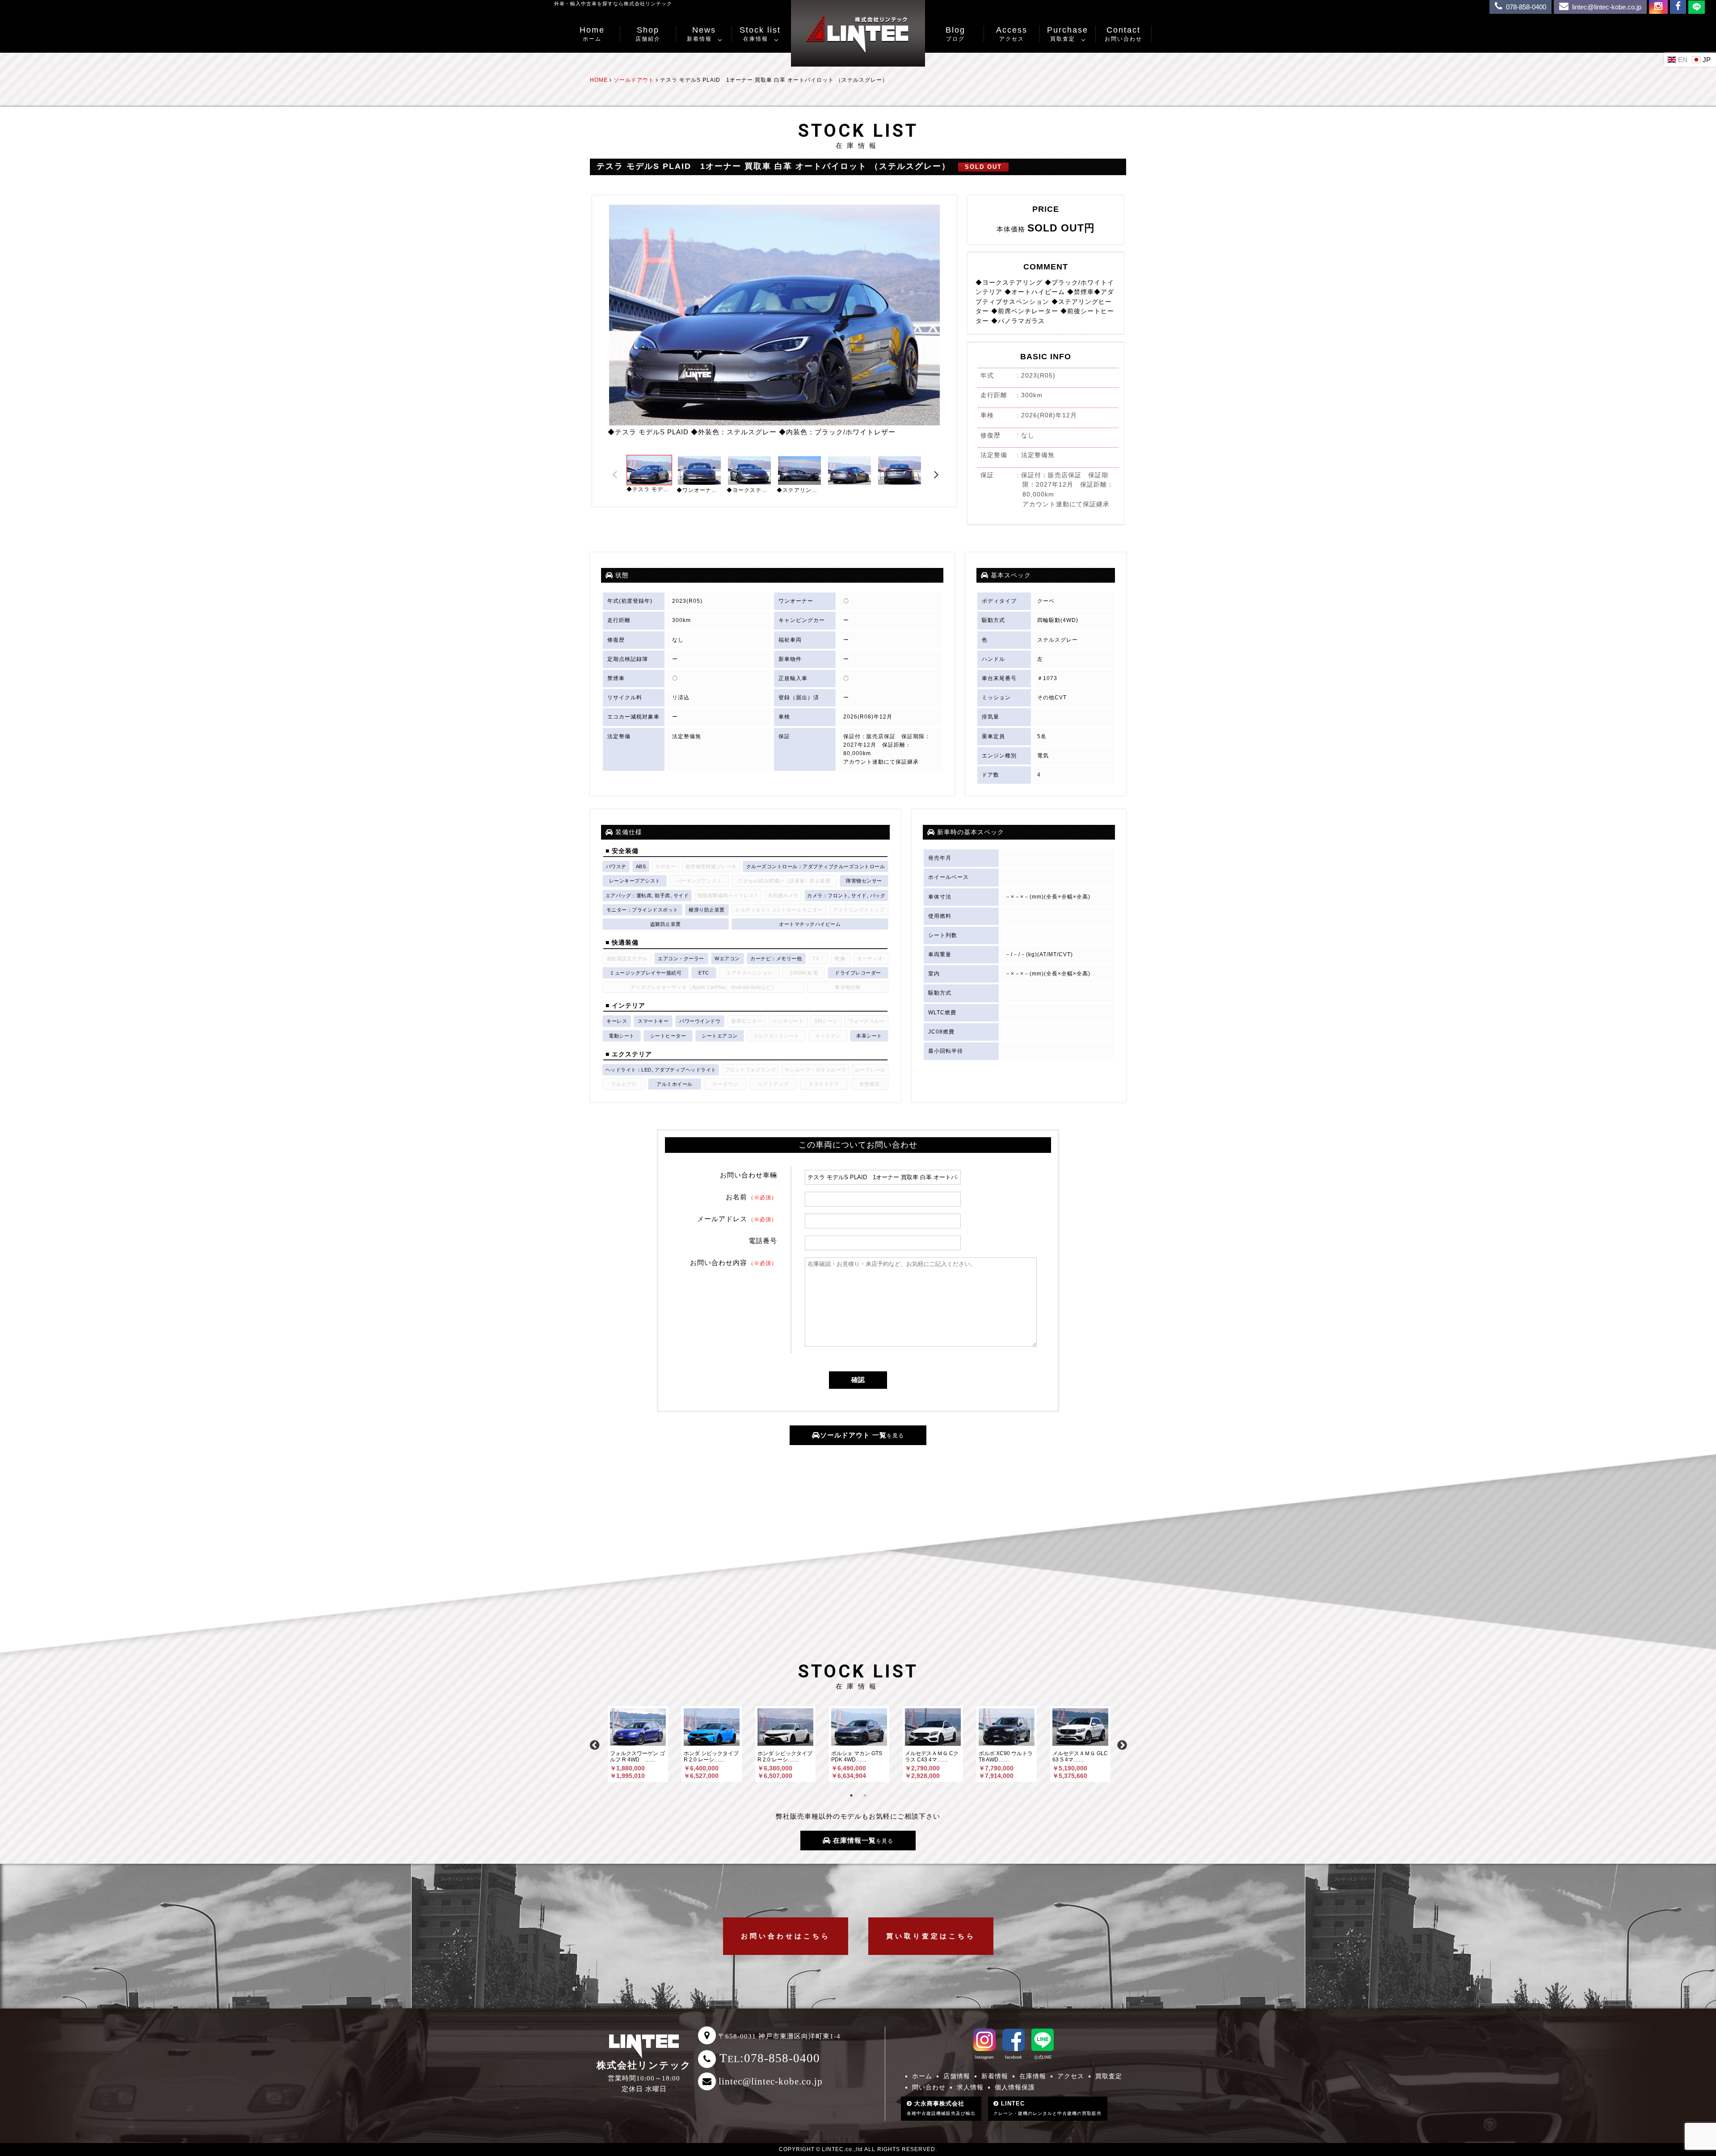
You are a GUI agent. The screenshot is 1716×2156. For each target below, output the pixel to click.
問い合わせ (929, 2087)
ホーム (922, 2076)
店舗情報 (957, 2076)
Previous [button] (614, 350)
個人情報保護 (1015, 2087)
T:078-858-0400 (770, 2058)
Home (592, 34)
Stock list (760, 34)
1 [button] (851, 1795)
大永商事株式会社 (941, 2108)
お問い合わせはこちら (786, 1936)
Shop (648, 34)
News (701, 34)
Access (1012, 34)
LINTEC (1047, 2108)
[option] (774, 320)
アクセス (1071, 2076)
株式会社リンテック (644, 2065)
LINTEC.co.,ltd (842, 2149)
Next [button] (938, 350)
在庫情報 (1033, 2076)
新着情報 (995, 2076)
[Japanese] (1702, 59)
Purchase (1068, 34)
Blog (955, 34)
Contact (1123, 34)
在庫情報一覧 (862, 1840)
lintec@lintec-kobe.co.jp (771, 2081)
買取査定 (1109, 2076)
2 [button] (865, 1795)
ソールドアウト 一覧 (862, 1435)
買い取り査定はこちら (931, 1936)
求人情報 (970, 2087)
